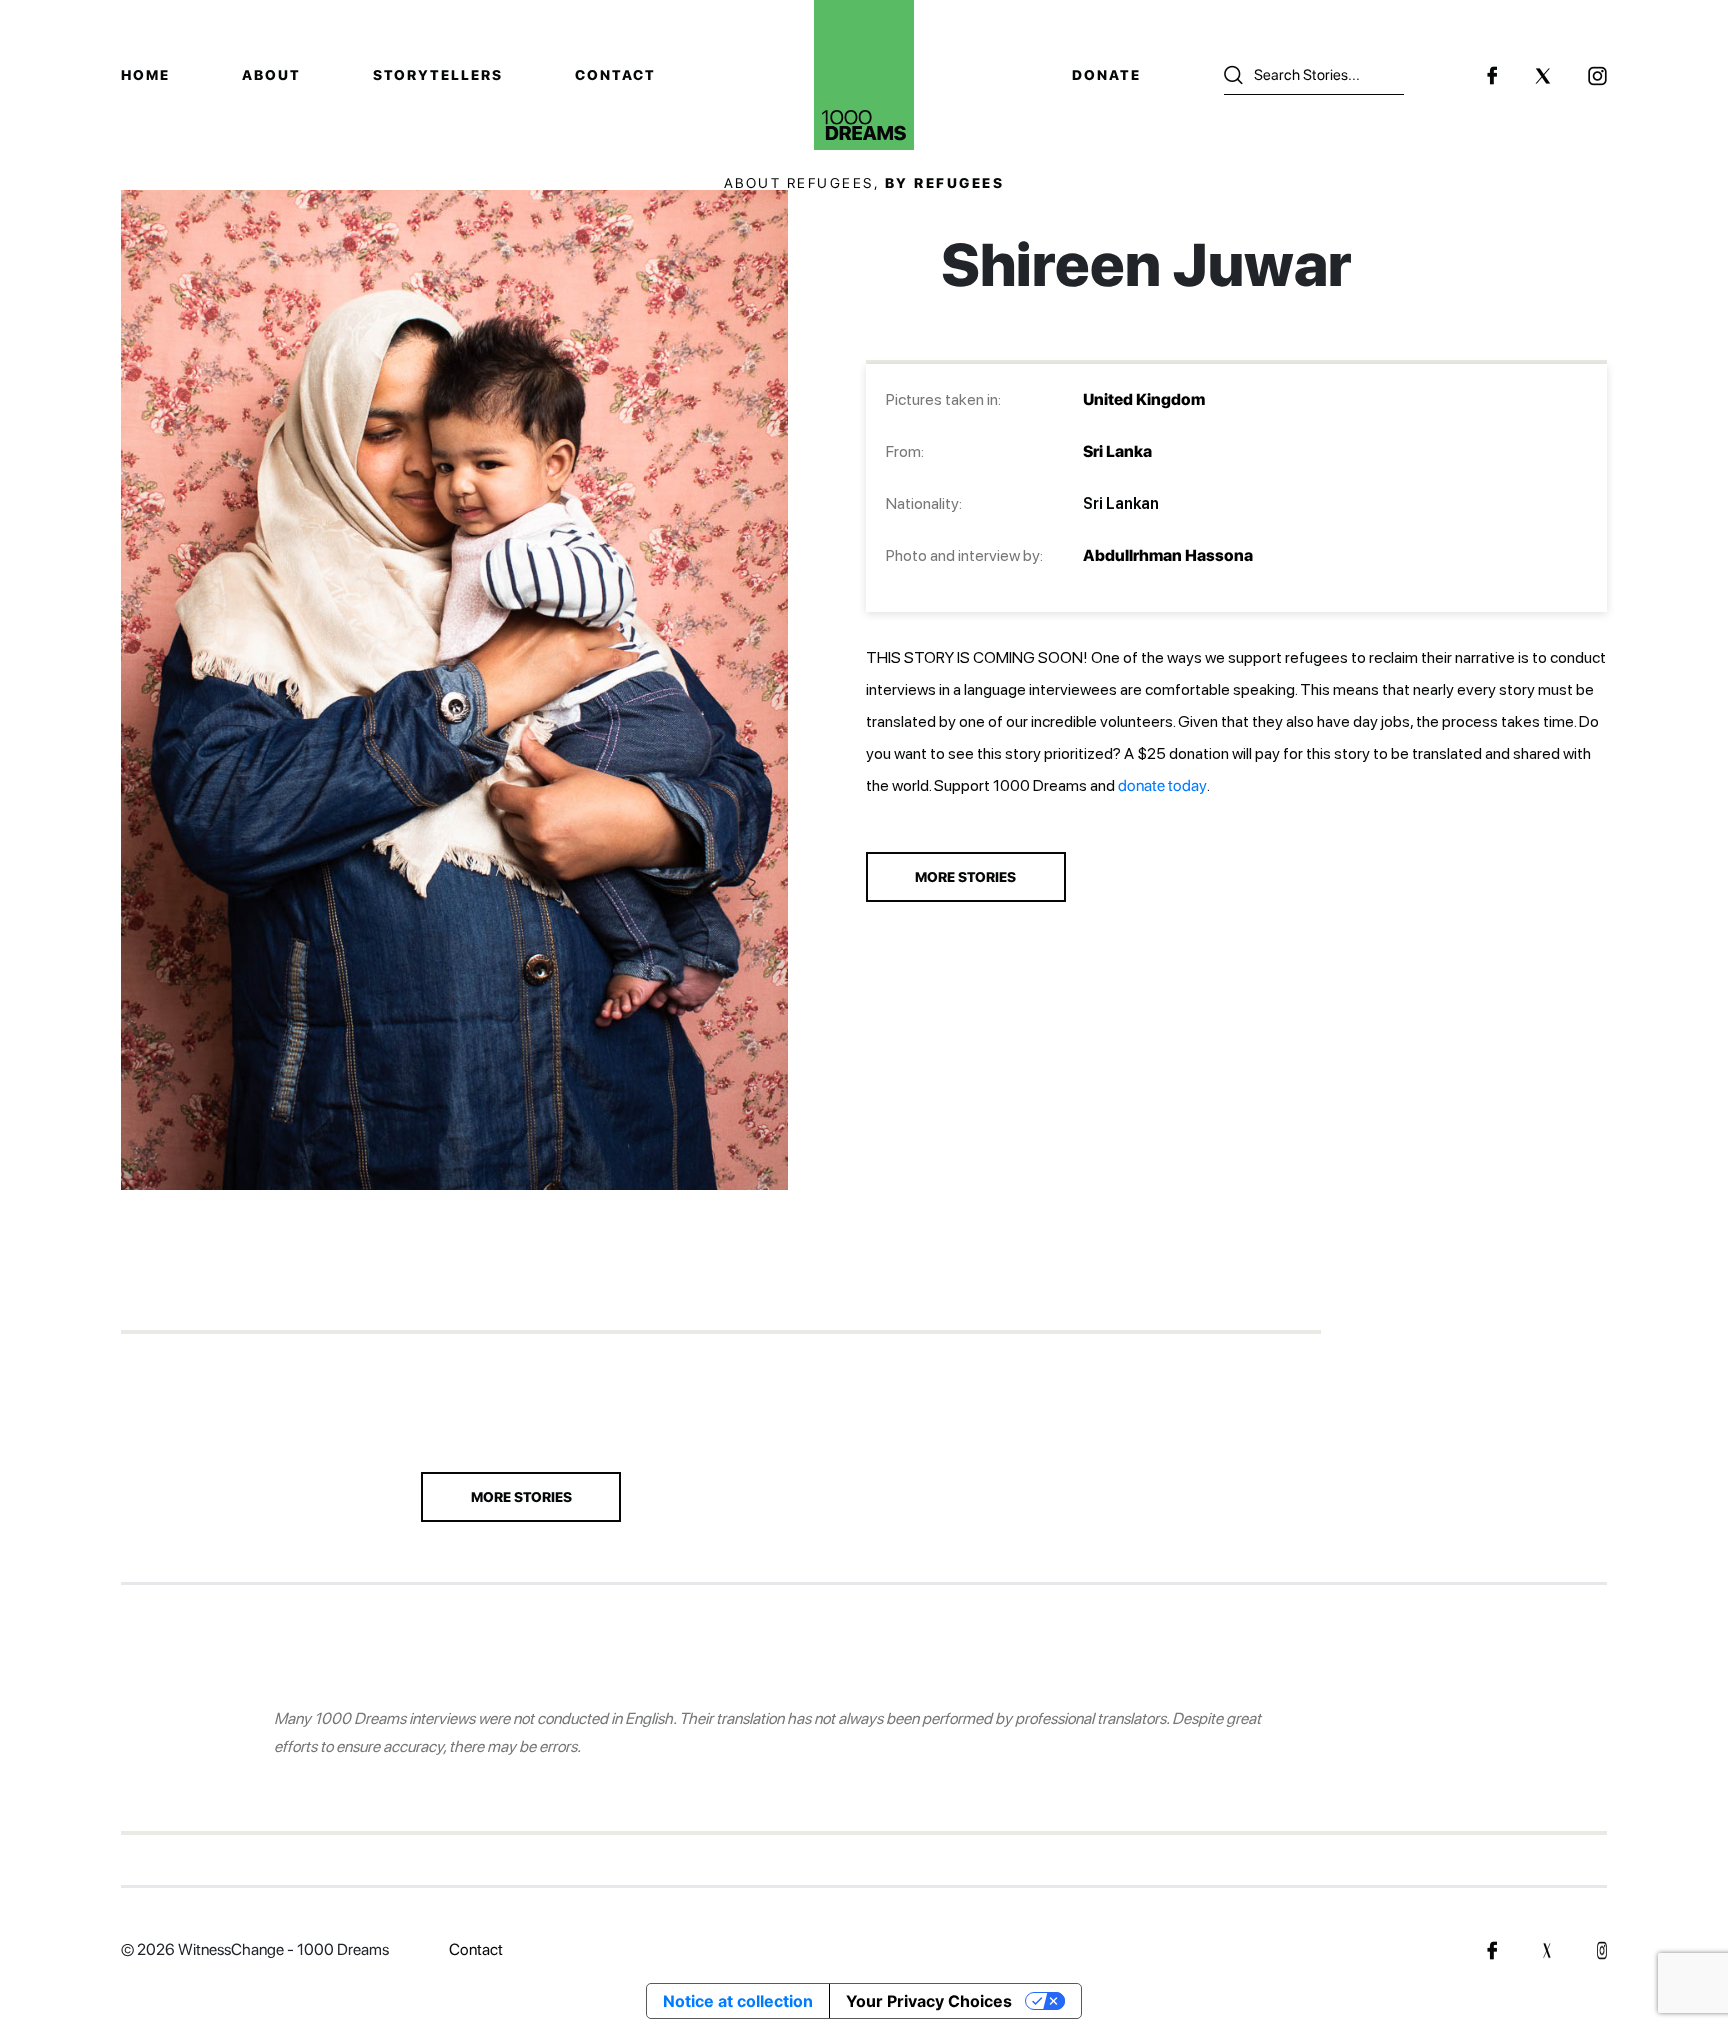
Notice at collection (738, 2001)
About (271, 75)
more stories (965, 877)
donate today (1162, 785)
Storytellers (438, 75)
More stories (521, 1497)
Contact (615, 75)
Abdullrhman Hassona (1168, 555)
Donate (1106, 75)
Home (145, 75)
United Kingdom (1144, 399)
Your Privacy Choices (929, 2001)
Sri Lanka (1117, 451)
